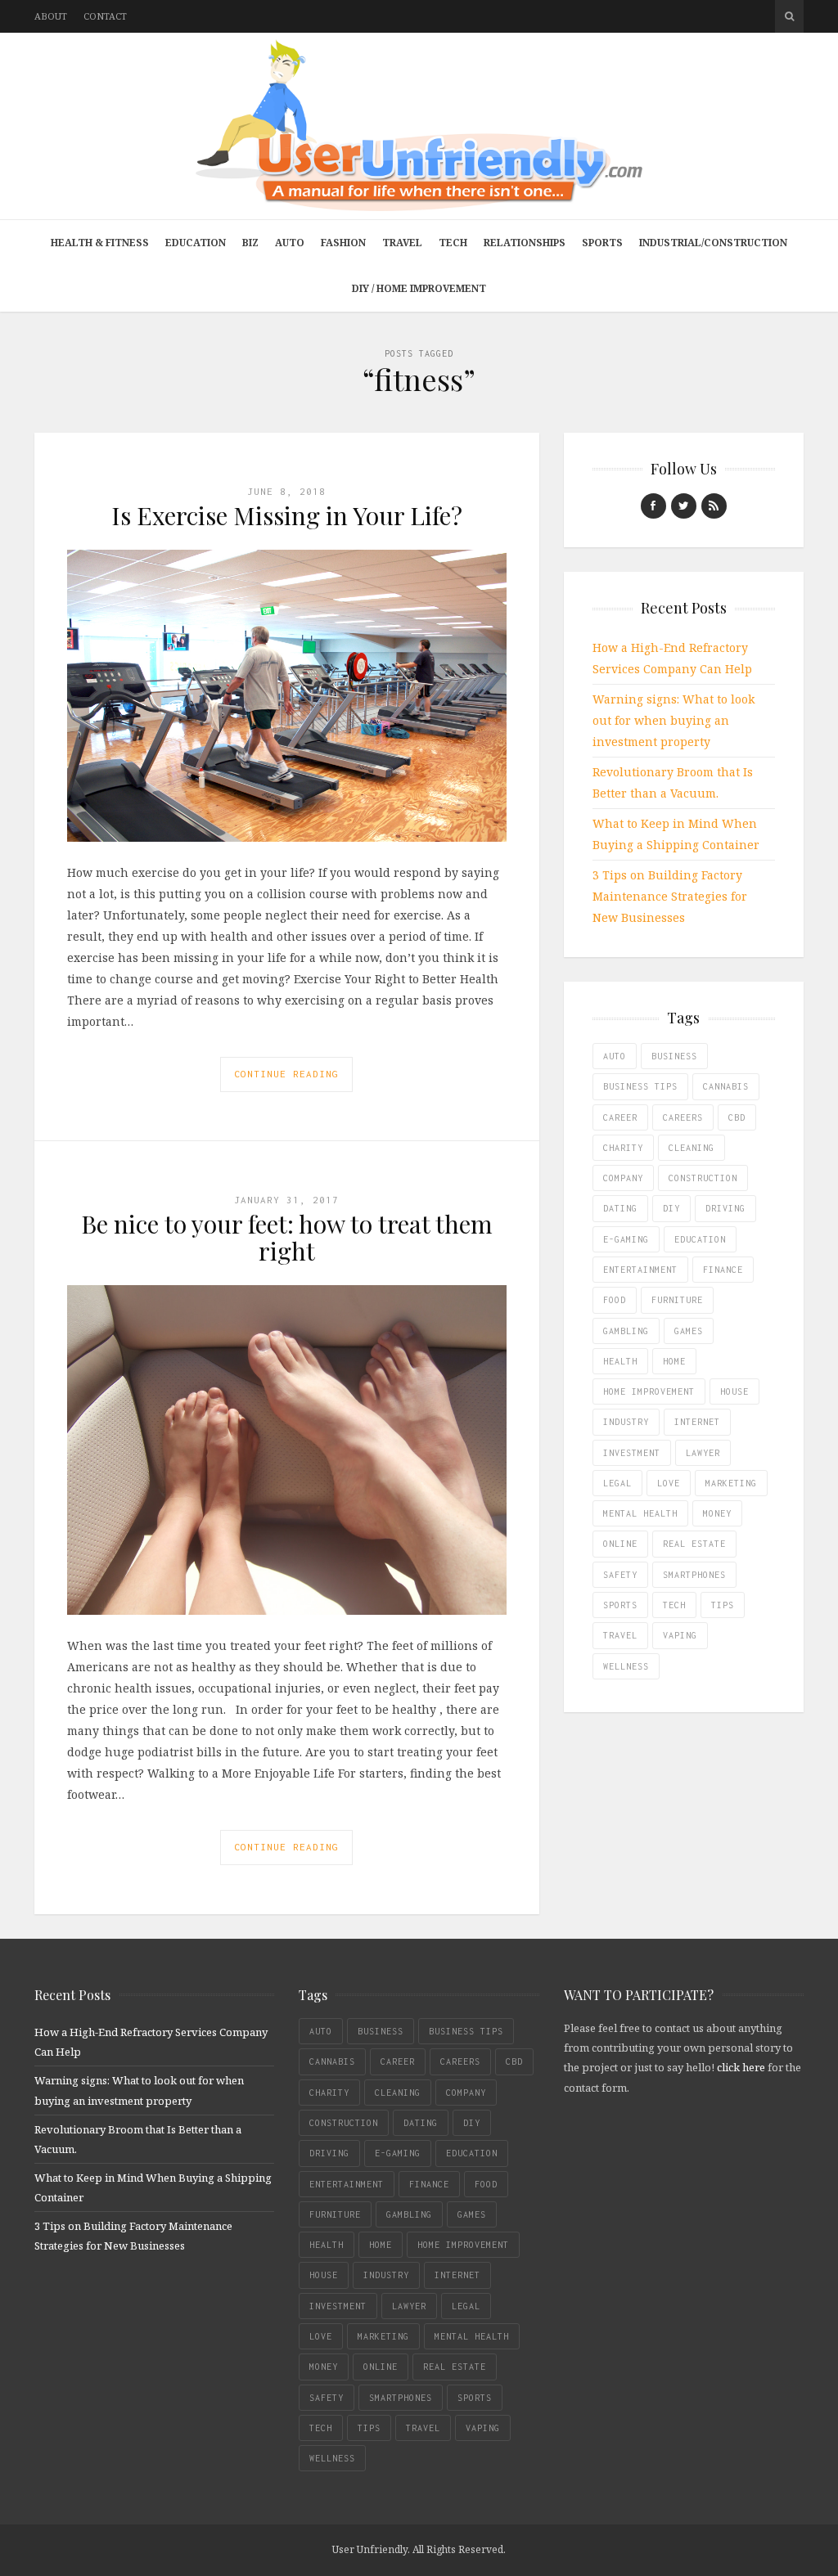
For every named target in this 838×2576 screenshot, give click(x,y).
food (615, 1300)
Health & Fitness (100, 243)
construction (703, 1178)
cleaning (692, 1148)
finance (723, 1270)
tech (674, 1605)
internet (697, 1422)
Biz (250, 243)
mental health (640, 1513)
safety (620, 1575)
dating (620, 1208)
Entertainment (640, 1270)
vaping (680, 1635)
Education (196, 243)
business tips (640, 1086)
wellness (626, 1666)
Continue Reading (286, 1074)
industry (626, 1422)
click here (741, 2067)
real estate (694, 1544)
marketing (731, 1483)
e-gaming (626, 1239)
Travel (402, 243)
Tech (453, 243)
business (674, 1056)
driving (725, 1208)
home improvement (649, 1391)
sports (620, 1605)
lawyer (703, 1453)
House (734, 1391)
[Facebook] (653, 506)
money (717, 1513)
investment (632, 1453)
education (700, 1239)
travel (620, 1635)
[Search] (789, 16)
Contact (105, 16)
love (669, 1483)
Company (623, 1178)
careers (683, 1117)
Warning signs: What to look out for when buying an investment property (674, 720)
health (620, 1361)
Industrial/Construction (713, 243)
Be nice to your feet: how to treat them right (287, 1237)
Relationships (525, 243)
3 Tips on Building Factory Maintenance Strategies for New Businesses (670, 896)
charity (623, 1148)
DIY (671, 1208)
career (620, 1117)
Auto (290, 243)
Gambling (626, 1331)
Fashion (343, 243)
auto (615, 1056)
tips (723, 1605)
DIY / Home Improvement (419, 288)
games (689, 1331)
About (51, 16)
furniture (677, 1300)
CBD (737, 1117)
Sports (602, 243)
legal (617, 1483)
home (674, 1361)
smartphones (694, 1575)
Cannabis (726, 1086)
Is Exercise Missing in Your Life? (287, 515)
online (620, 1544)
